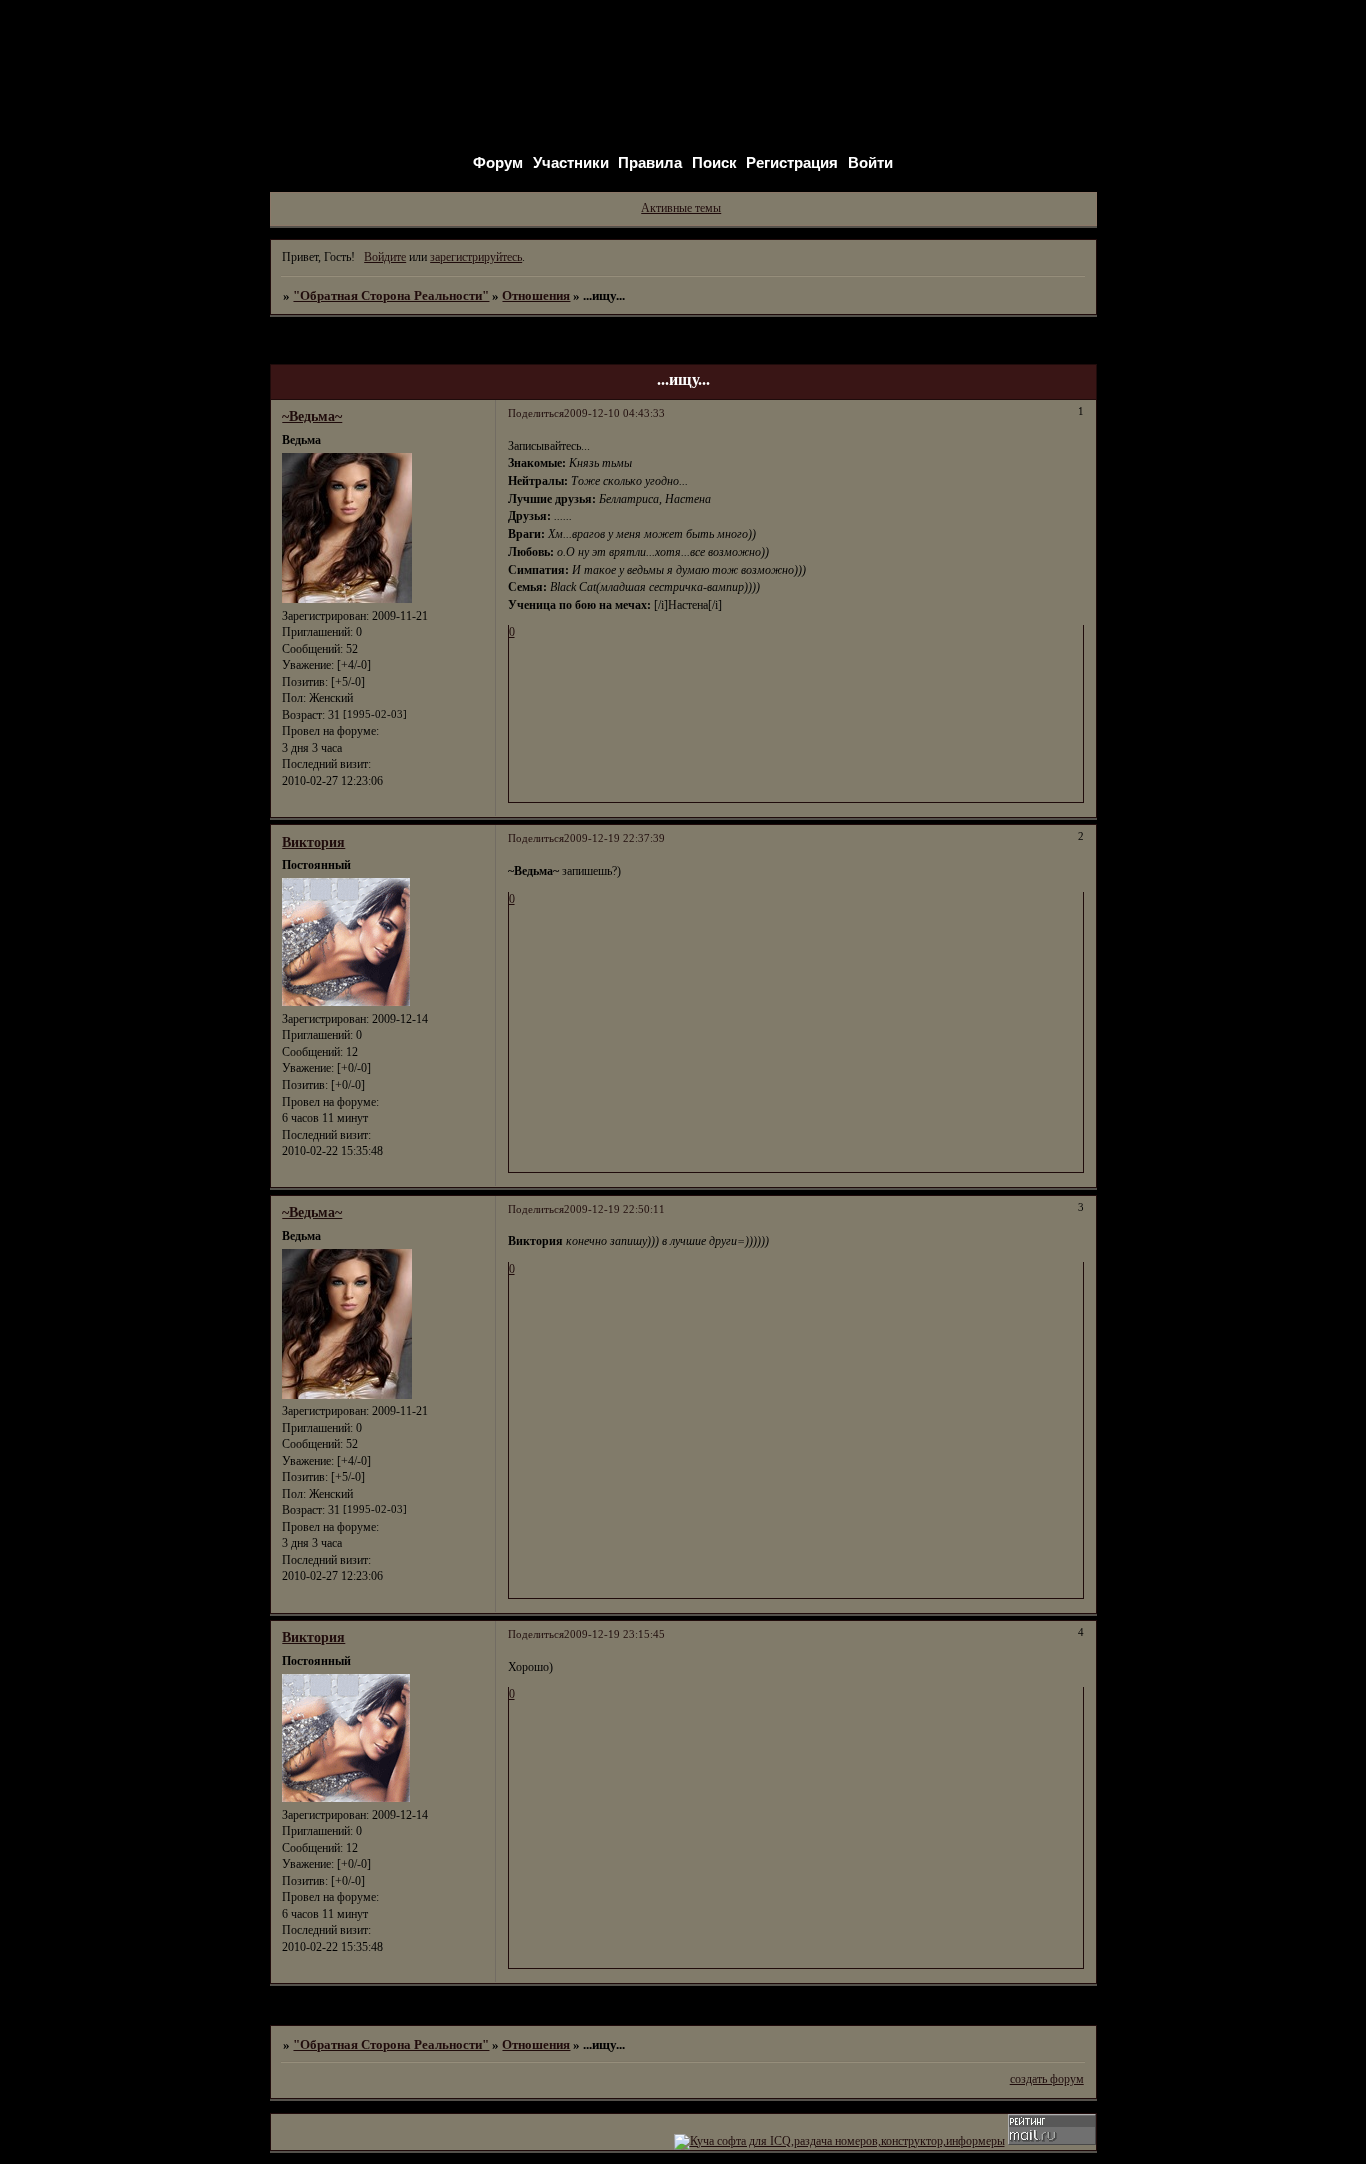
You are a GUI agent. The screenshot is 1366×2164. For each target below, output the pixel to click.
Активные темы (681, 208)
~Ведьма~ (312, 416)
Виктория (313, 842)
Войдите (385, 257)
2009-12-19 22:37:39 (614, 838)
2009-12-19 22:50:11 (614, 1209)
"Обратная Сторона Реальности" (391, 295)
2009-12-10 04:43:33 (614, 413)
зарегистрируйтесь (476, 257)
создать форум (1047, 2079)
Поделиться (536, 413)
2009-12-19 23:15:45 (614, 1634)
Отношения (536, 295)
